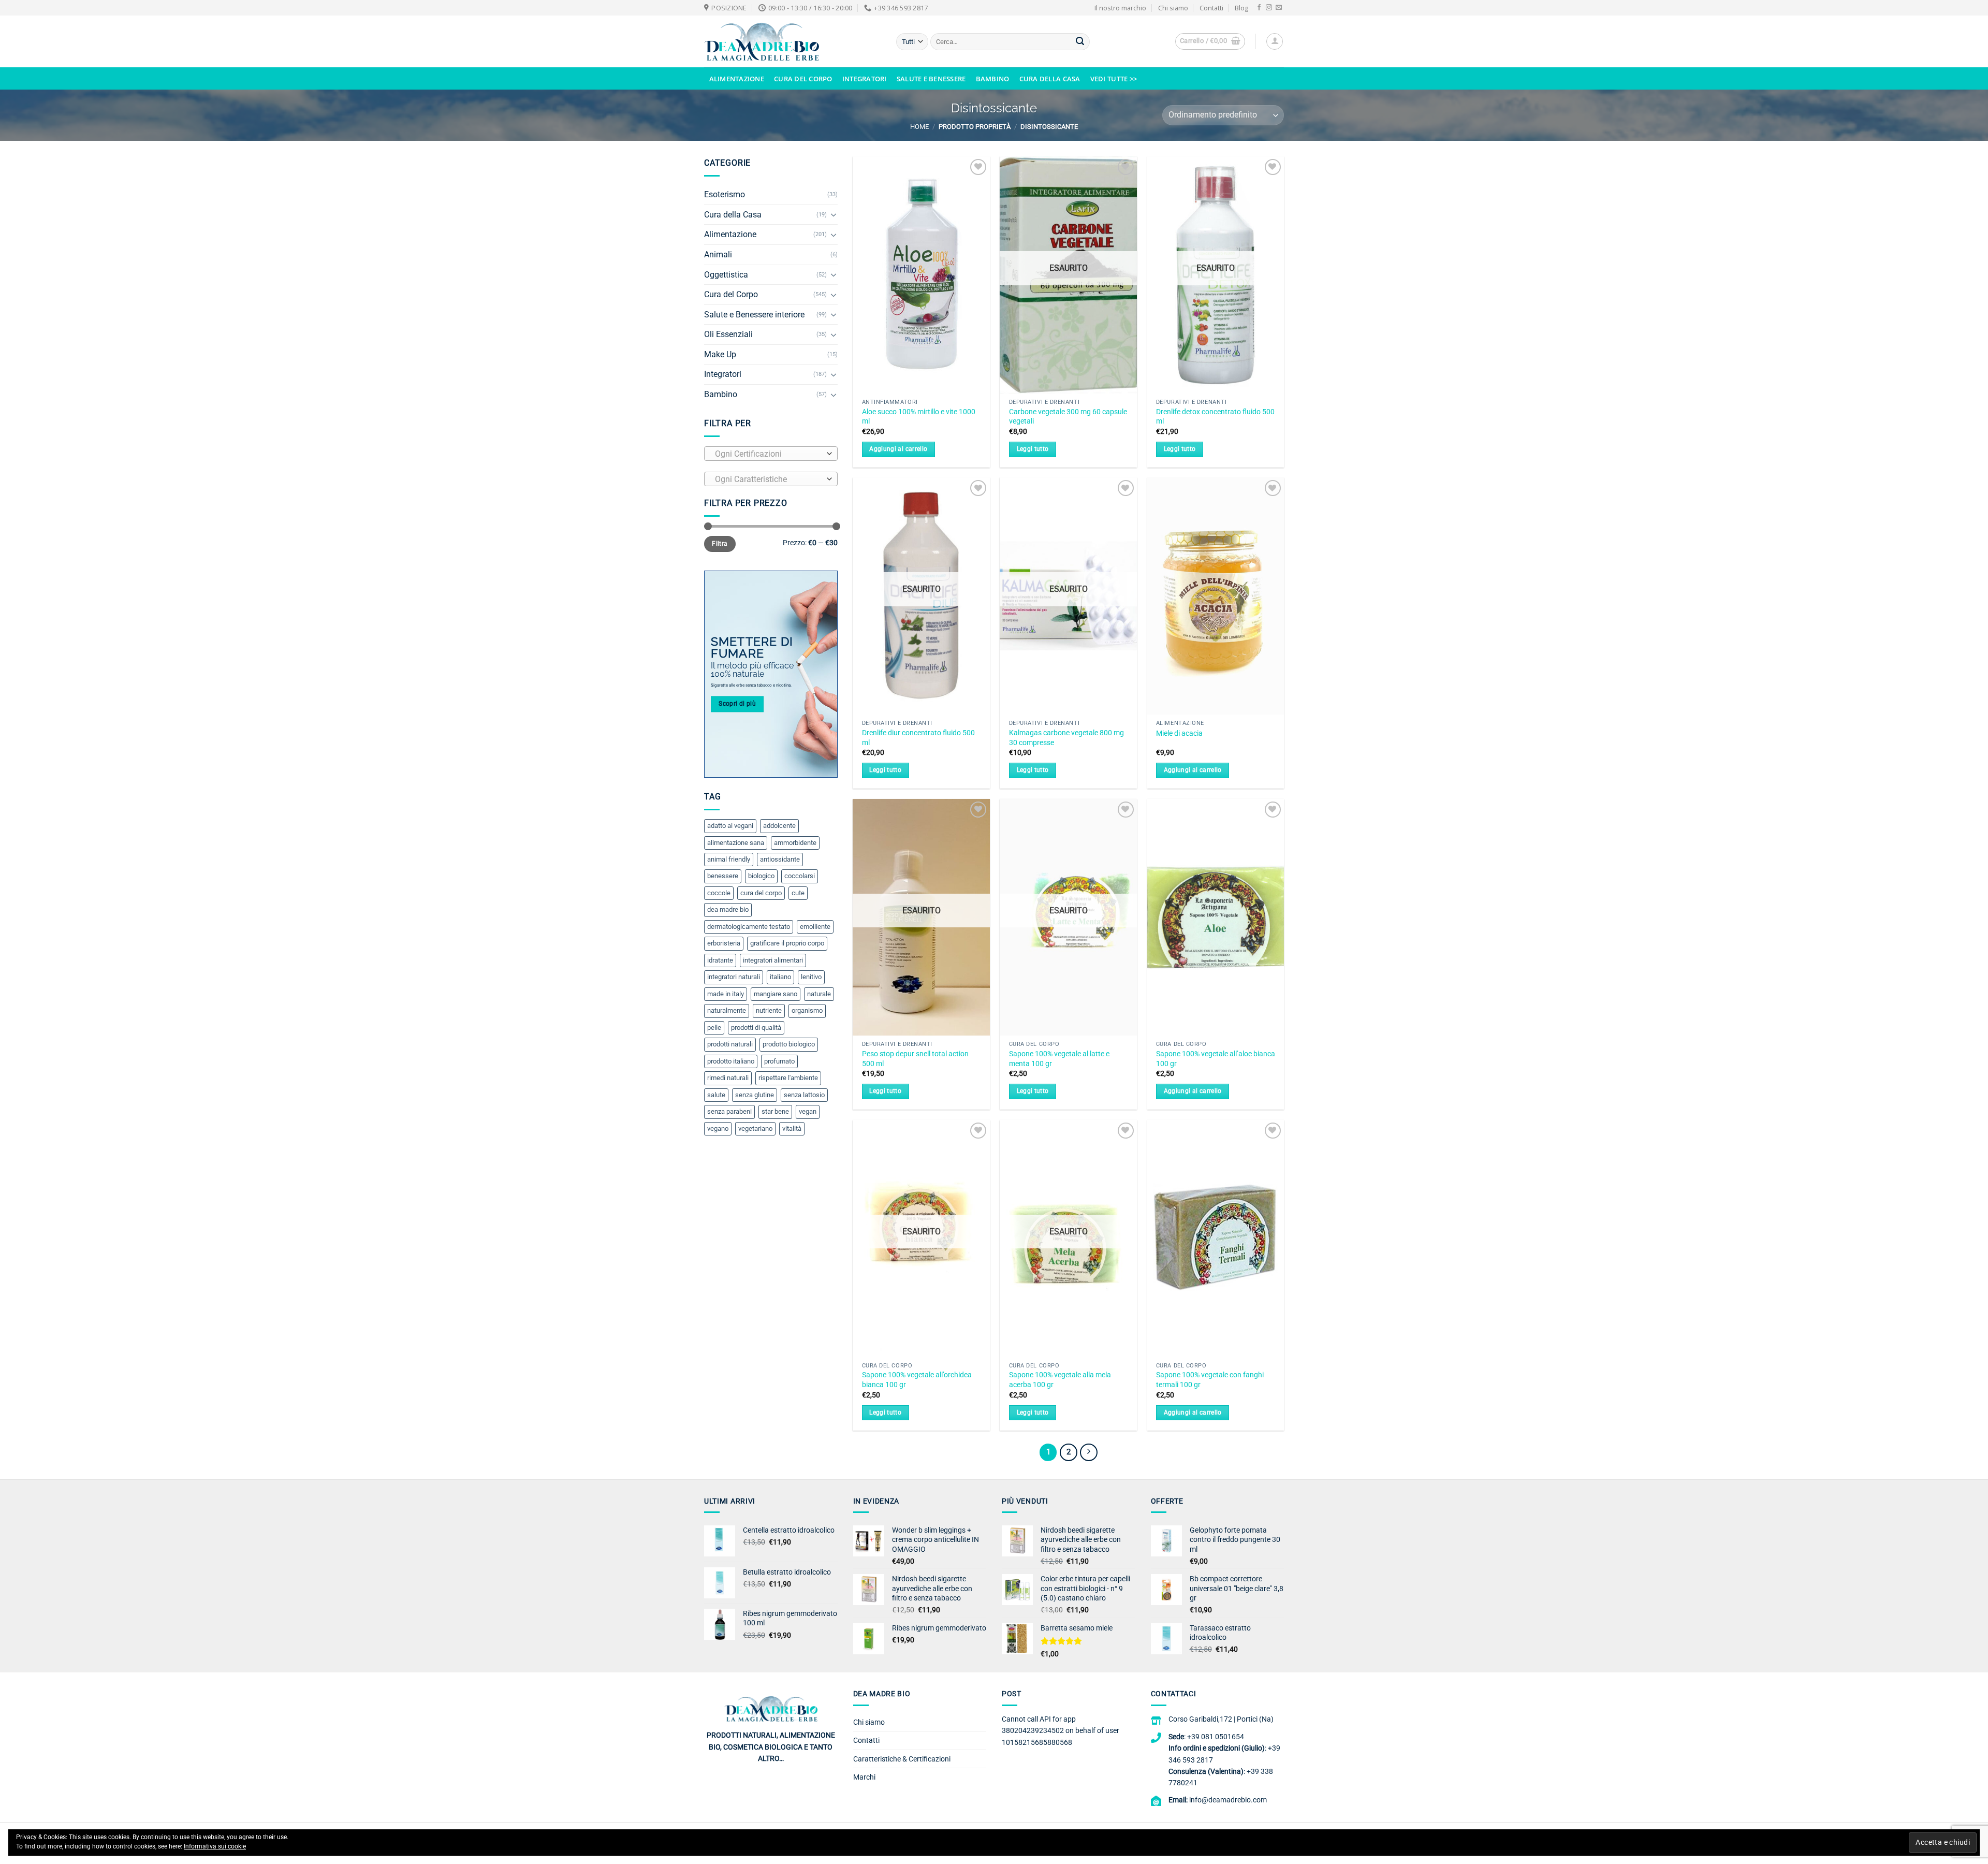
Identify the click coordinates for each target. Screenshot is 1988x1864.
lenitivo (811, 977)
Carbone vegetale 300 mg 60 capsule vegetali (1068, 417)
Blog (1241, 8)
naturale (819, 994)
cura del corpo (761, 893)
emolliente (815, 927)
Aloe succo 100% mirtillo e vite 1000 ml (919, 417)
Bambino (993, 79)
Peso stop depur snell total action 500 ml (915, 1059)
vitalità (792, 1128)
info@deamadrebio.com (1228, 1800)
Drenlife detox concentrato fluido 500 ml (1215, 417)
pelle (714, 1028)
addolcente (779, 826)
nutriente (769, 1010)
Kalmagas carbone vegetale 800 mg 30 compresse (1066, 738)
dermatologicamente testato (749, 927)
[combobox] (771, 454)
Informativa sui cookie (215, 1846)
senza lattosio (804, 1095)
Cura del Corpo (803, 79)
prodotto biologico (789, 1044)
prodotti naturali (730, 1044)
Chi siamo (1173, 8)
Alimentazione (737, 79)
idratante (720, 960)
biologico (761, 876)
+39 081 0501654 (1216, 1737)
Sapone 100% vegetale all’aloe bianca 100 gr (1216, 1059)
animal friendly (729, 859)
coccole (719, 893)
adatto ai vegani (730, 826)
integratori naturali (734, 977)
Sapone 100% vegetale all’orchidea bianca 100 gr (917, 1380)
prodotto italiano (731, 1061)
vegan (808, 1111)
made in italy (726, 994)
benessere (723, 876)
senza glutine (755, 1095)
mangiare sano (776, 994)
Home (919, 127)
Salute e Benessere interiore (754, 315)
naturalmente (727, 1010)
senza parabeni (729, 1111)
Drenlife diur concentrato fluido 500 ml (918, 738)
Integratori (865, 79)
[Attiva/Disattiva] (834, 214)
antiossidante (780, 859)
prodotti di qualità (756, 1028)
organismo (807, 1010)
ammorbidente (795, 843)
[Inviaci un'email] (1279, 8)
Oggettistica (726, 275)
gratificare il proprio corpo (787, 943)
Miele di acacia (1179, 733)
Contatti (1211, 8)
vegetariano (755, 1128)
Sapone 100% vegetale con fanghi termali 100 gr (1210, 1380)
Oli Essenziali (728, 334)
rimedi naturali (728, 1078)
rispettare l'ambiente (788, 1078)
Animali (718, 254)
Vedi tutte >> (1114, 79)
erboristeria (724, 943)
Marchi (864, 1777)
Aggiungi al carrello (898, 449)
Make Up (720, 354)
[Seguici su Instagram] (1269, 8)
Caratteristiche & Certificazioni (902, 1759)
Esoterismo (725, 194)
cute (798, 893)
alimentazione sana (736, 843)
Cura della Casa (1050, 79)
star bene (775, 1111)
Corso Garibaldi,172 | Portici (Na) (1221, 1719)
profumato (779, 1061)
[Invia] (1080, 42)
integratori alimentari (773, 960)
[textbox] (768, 454)
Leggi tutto (1033, 449)
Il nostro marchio (1120, 8)
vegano (718, 1128)
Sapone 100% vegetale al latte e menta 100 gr (1059, 1059)
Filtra (720, 544)
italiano (780, 977)
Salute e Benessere (931, 79)
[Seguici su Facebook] (1259, 8)
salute (716, 1095)
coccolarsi (800, 876)
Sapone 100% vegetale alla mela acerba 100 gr (1060, 1380)
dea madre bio (728, 909)
